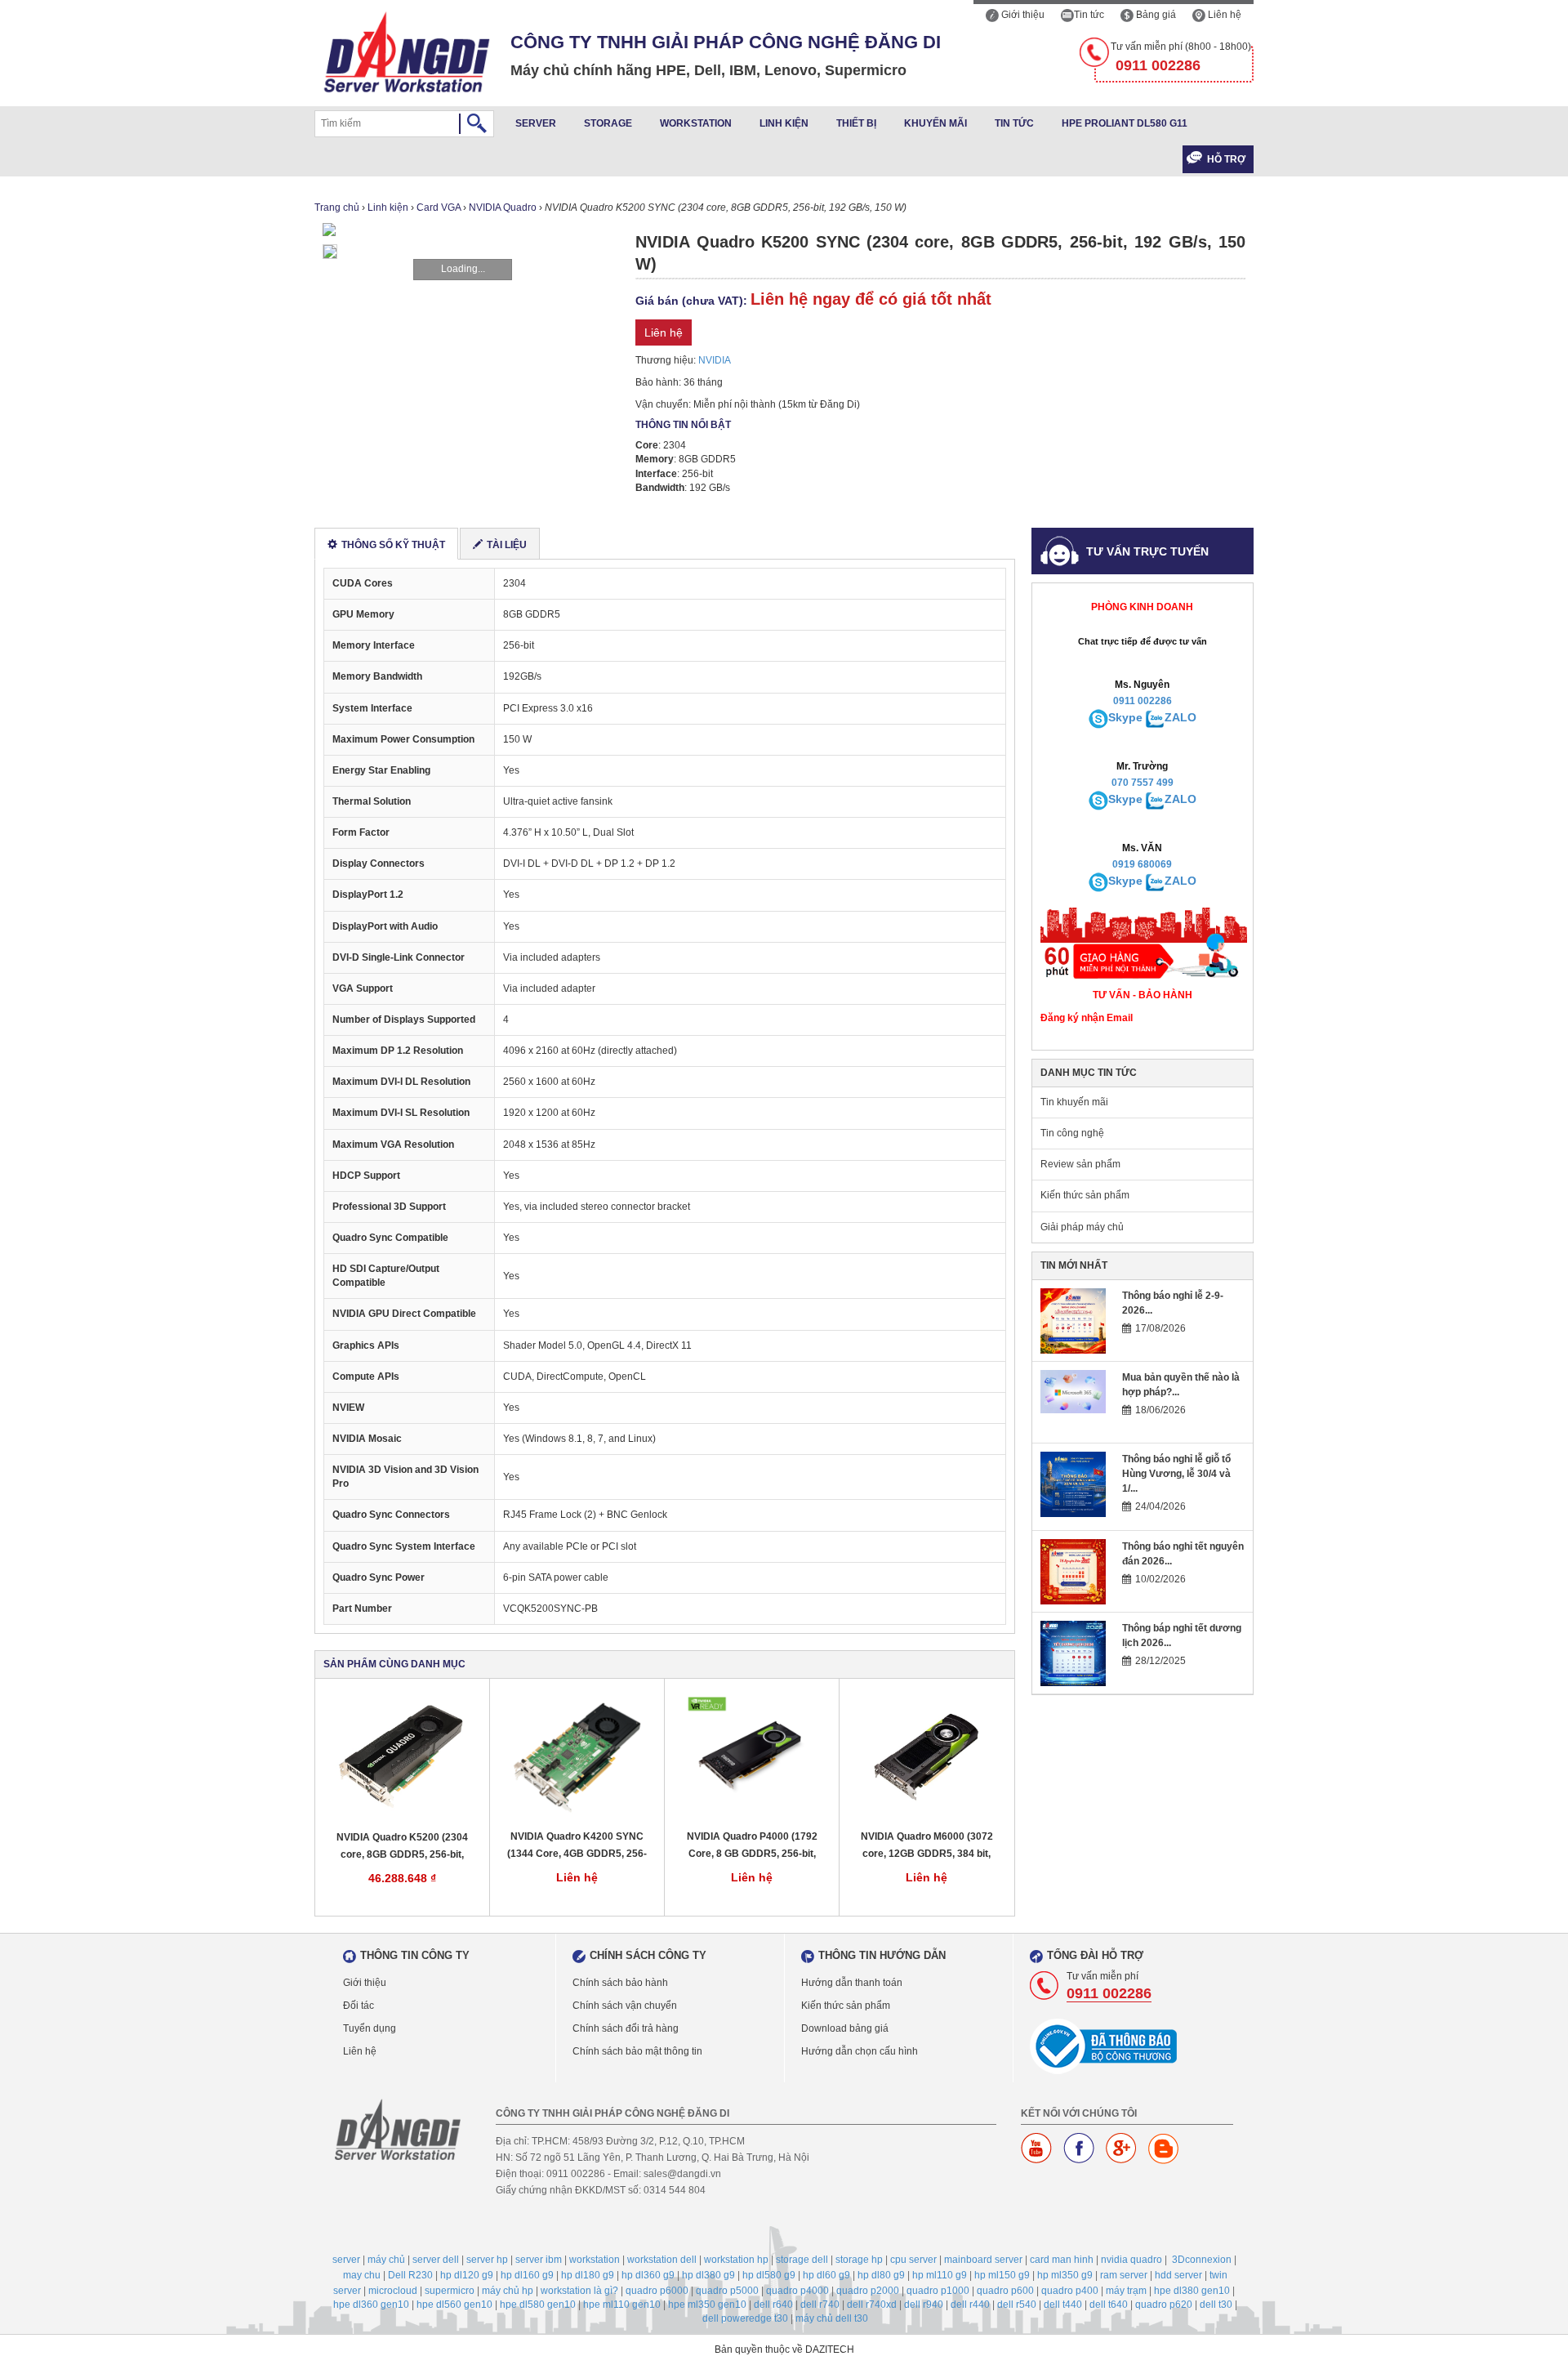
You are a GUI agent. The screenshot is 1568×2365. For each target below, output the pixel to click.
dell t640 (1109, 2305)
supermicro (450, 2291)
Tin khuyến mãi (1074, 1102)
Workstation (696, 123)
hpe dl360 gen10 (371, 2305)
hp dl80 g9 (881, 2275)
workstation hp (736, 2260)
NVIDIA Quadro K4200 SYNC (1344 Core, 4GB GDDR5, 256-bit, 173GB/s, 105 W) (577, 1846)
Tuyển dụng (370, 2028)
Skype (1125, 717)
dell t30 (1216, 2305)
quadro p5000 (727, 2291)
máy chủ (386, 2260)
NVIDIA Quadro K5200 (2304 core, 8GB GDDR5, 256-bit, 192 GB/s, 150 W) (402, 1847)
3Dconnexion (1202, 2260)
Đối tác (359, 2006)
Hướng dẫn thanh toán (852, 1983)
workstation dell (662, 2260)
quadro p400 (1070, 2291)
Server (536, 123)
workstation (595, 2260)
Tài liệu (507, 545)
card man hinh (1062, 2260)
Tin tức (1089, 15)
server (346, 2260)
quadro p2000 (868, 2291)
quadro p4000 (797, 2291)
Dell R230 (410, 2275)
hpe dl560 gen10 (454, 2305)
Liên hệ (1223, 15)
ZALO (1180, 717)
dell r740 (820, 2305)
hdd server (1178, 2275)
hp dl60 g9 (826, 2275)
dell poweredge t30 (745, 2318)
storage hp (859, 2260)
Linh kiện (784, 123)
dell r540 (1017, 2305)
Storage (608, 123)
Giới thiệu (1022, 15)
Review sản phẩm (1080, 1164)
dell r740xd (872, 2305)
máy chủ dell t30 (832, 2318)
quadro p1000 (938, 2291)
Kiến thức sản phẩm (1085, 1195)
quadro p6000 (657, 2291)
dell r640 (773, 2305)
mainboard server (983, 2260)
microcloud (393, 2291)
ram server (1124, 2275)
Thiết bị (856, 123)
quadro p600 (1005, 2291)
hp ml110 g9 (940, 2275)
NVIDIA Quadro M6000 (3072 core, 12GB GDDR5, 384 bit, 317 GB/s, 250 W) (927, 1846)
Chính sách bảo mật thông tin (637, 2051)
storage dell (802, 2260)
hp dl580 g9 (769, 2275)
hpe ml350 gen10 (707, 2305)
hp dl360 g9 (648, 2275)
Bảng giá (1155, 15)
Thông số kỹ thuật (393, 545)
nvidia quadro (1131, 2260)
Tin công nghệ (1072, 1133)
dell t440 (1063, 2305)
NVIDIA (715, 360)
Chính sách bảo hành (620, 1983)
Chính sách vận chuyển (625, 2006)
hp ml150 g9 (1002, 2275)
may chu (362, 2275)
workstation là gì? (579, 2291)
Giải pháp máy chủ (1082, 1227)
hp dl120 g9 (467, 2275)
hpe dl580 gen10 (538, 2305)
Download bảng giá (845, 2028)
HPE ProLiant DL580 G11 (1125, 123)
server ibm (539, 2260)
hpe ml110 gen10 (622, 2305)
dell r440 (970, 2305)
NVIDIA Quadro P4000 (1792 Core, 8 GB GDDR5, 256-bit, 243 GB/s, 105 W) (752, 1846)
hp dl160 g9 (527, 2275)
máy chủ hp (508, 2291)
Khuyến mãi (935, 123)
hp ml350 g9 (1065, 2275)
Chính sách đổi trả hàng (626, 2028)
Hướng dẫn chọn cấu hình (860, 2051)
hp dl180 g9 (588, 2275)
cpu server (913, 2260)
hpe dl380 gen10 (1192, 2291)
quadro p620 (1164, 2305)
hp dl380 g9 (708, 2275)
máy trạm (1126, 2291)
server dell (436, 2260)
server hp (487, 2260)
